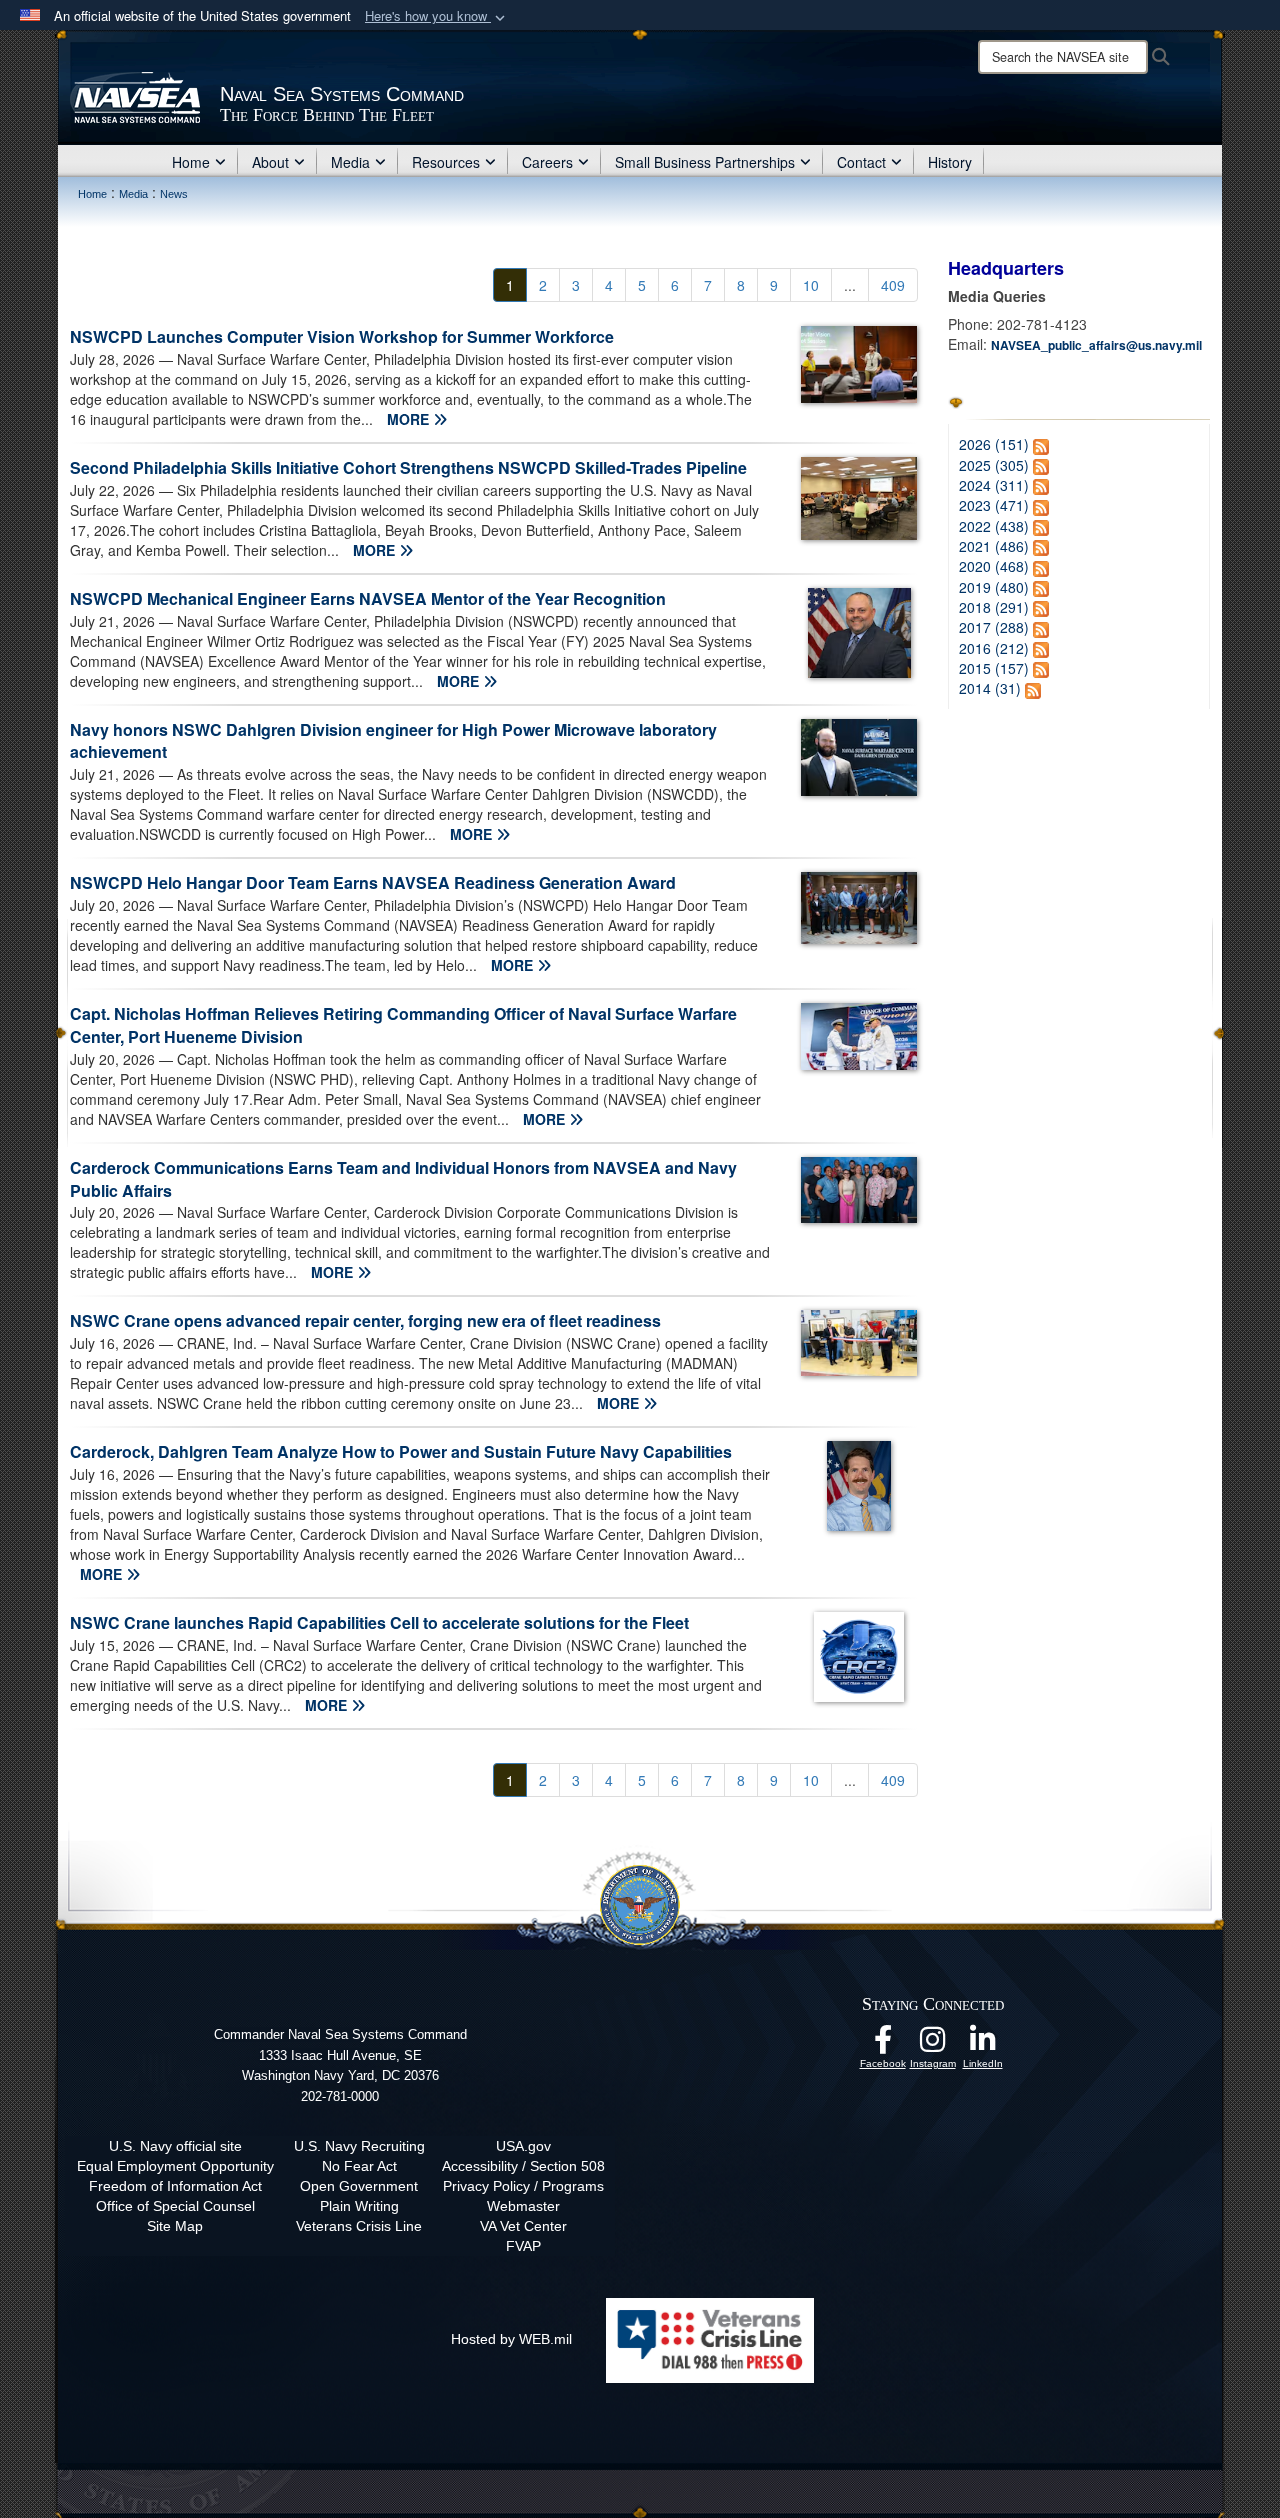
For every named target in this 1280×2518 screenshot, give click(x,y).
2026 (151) (994, 444)
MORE (410, 419)
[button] (437, 16)
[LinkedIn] (983, 2045)
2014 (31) (990, 688)
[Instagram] (933, 2045)
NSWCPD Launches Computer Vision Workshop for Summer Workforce (342, 336)
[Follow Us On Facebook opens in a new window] (883, 2045)
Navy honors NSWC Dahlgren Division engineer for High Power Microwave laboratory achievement (393, 741)
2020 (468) (994, 566)
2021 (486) (994, 546)
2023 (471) (994, 505)
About (270, 162)
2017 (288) (994, 627)
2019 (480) (994, 587)
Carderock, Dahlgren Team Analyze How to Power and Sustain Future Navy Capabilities (401, 1451)
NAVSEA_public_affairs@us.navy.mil (1096, 345)
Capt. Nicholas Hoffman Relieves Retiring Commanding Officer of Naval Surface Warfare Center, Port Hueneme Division (403, 1025)
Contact (861, 162)
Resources (446, 162)
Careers (547, 162)
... (850, 285)
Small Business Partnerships (705, 162)
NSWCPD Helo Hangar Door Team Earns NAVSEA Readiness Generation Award (373, 882)
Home (191, 162)
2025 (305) (994, 465)
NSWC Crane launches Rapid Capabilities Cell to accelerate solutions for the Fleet (379, 1622)
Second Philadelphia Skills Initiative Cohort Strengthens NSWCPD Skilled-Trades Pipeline (408, 467)
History (950, 162)
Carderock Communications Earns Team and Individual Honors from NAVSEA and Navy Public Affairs (403, 1179)
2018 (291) (994, 607)
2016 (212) (994, 648)
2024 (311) (994, 485)
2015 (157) (994, 668)
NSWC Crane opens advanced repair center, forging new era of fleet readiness (365, 1320)
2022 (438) (994, 526)
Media (350, 162)
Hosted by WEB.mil (511, 2339)
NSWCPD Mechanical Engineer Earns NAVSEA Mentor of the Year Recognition (368, 598)
